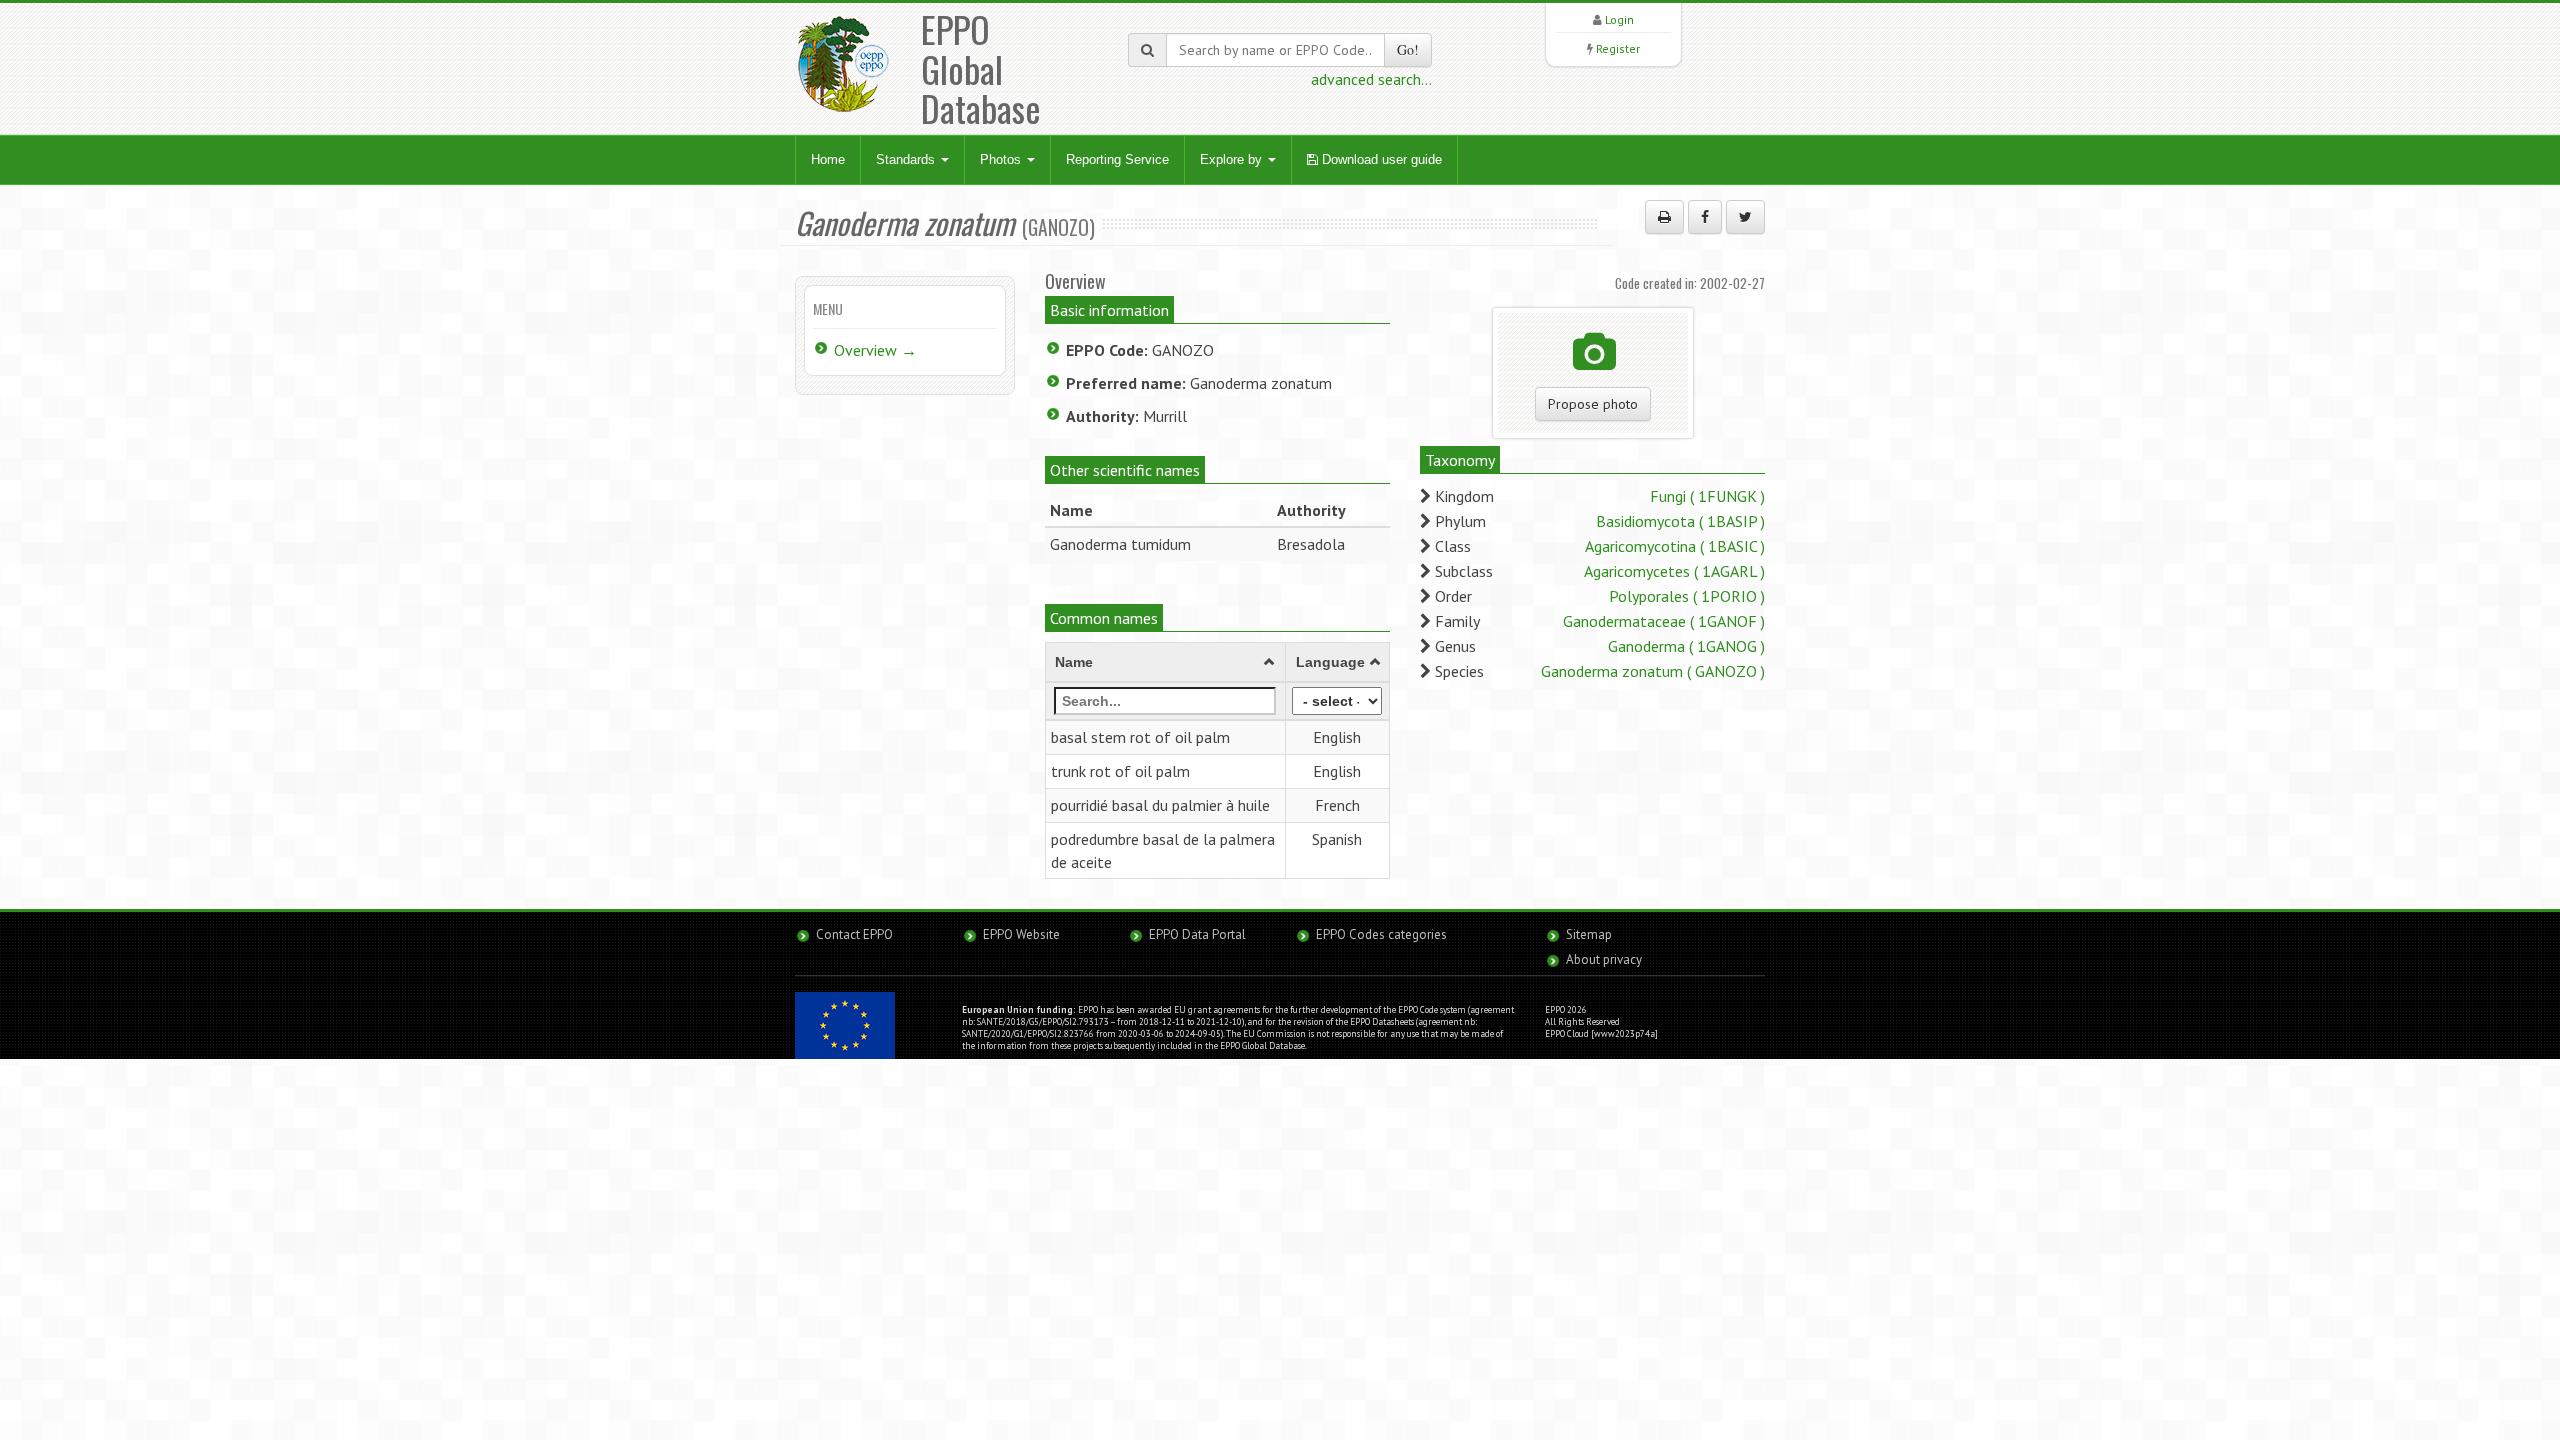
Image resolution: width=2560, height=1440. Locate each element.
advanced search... (1371, 79)
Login (1619, 19)
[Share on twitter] (1745, 217)
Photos (1002, 159)
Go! (1408, 49)
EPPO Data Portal (1197, 934)
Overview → (875, 350)
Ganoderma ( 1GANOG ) (1686, 646)
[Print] (1664, 217)
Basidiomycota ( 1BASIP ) (1680, 521)
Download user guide (1380, 159)
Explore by (1233, 159)
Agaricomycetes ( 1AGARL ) (1674, 571)
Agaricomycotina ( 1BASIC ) (1675, 546)
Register (1618, 48)
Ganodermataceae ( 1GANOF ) (1664, 621)
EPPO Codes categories (1381, 934)
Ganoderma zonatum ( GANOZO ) (1653, 671)
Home (828, 159)
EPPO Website (1021, 934)
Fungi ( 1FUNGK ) (1707, 496)
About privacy (1604, 959)
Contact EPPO (854, 934)
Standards (907, 159)
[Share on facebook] (1705, 217)
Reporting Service (1117, 159)
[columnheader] (1166, 663)
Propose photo (1593, 404)
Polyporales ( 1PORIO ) (1687, 596)
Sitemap (1589, 934)
